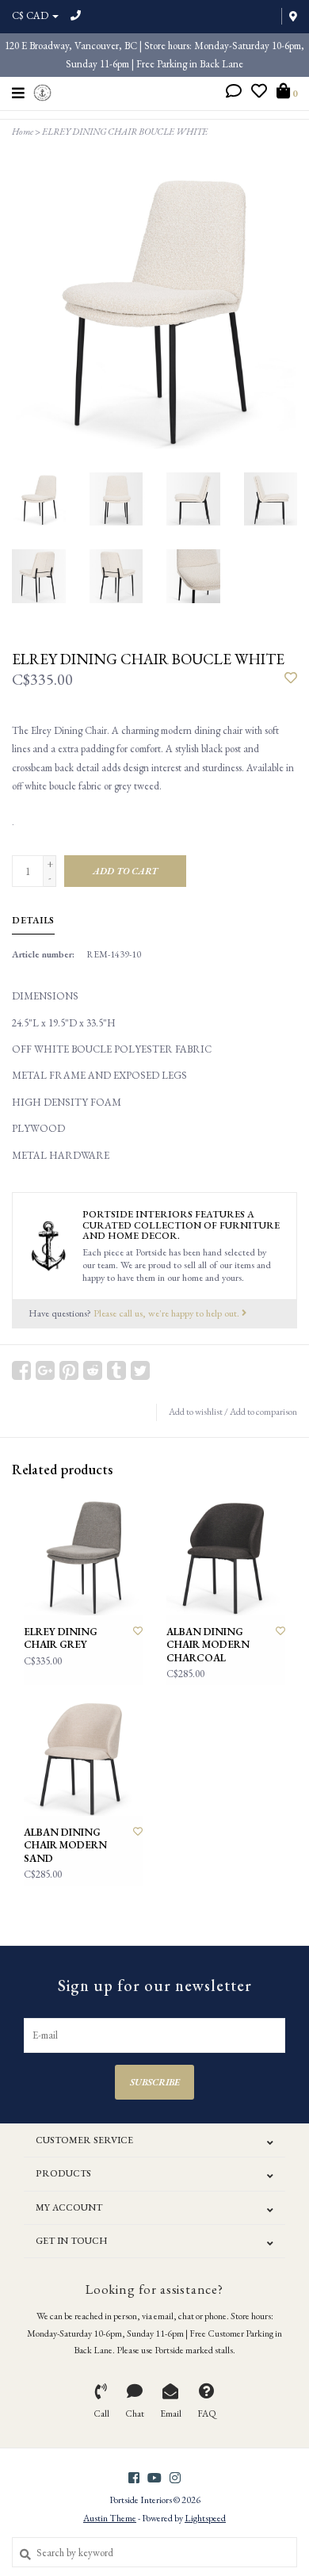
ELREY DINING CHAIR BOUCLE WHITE (125, 132)
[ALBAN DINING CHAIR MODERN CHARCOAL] (226, 1556)
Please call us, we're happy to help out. (168, 1313)
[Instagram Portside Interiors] (175, 2478)
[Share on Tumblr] (116, 1370)
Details (33, 920)
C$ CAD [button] (31, 15)
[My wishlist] (259, 93)
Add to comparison (263, 1412)
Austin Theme (110, 2518)
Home (23, 132)
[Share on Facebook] (21, 1370)
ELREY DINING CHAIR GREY (61, 1638)
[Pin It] (69, 1370)
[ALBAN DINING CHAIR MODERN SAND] (83, 1756)
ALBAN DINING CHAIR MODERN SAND (65, 1846)
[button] (234, 93)
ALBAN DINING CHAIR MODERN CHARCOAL (208, 1645)
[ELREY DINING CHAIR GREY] (83, 1556)
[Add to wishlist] (291, 679)
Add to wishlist (196, 1412)
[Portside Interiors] (42, 91)
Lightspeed (205, 2518)
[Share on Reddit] (93, 1370)
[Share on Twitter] (140, 1370)
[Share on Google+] (45, 1370)
